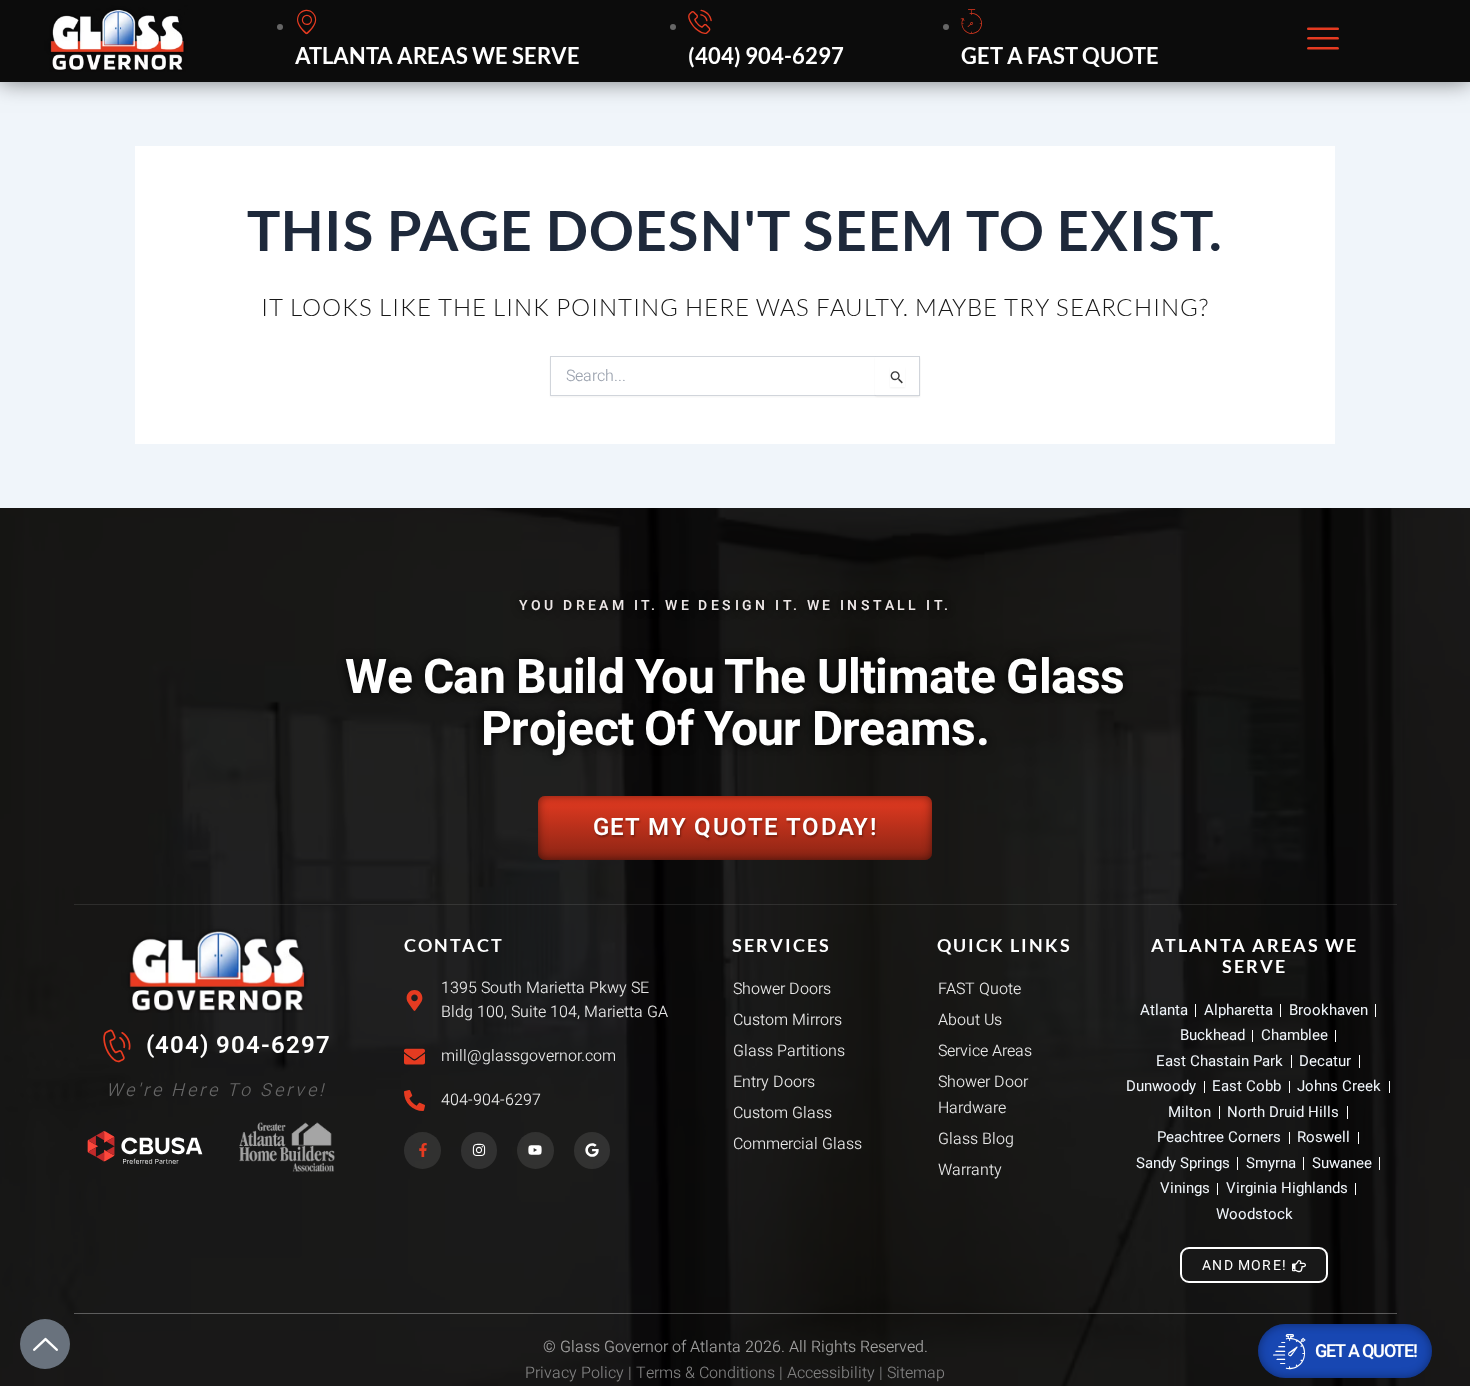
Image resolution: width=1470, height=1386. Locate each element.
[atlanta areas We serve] (440, 41)
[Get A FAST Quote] (1063, 41)
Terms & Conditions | (711, 1373)
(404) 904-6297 (238, 1045)
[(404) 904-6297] (769, 41)
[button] (1323, 40)
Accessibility (831, 1373)
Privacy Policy (574, 1373)
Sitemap (916, 1373)
